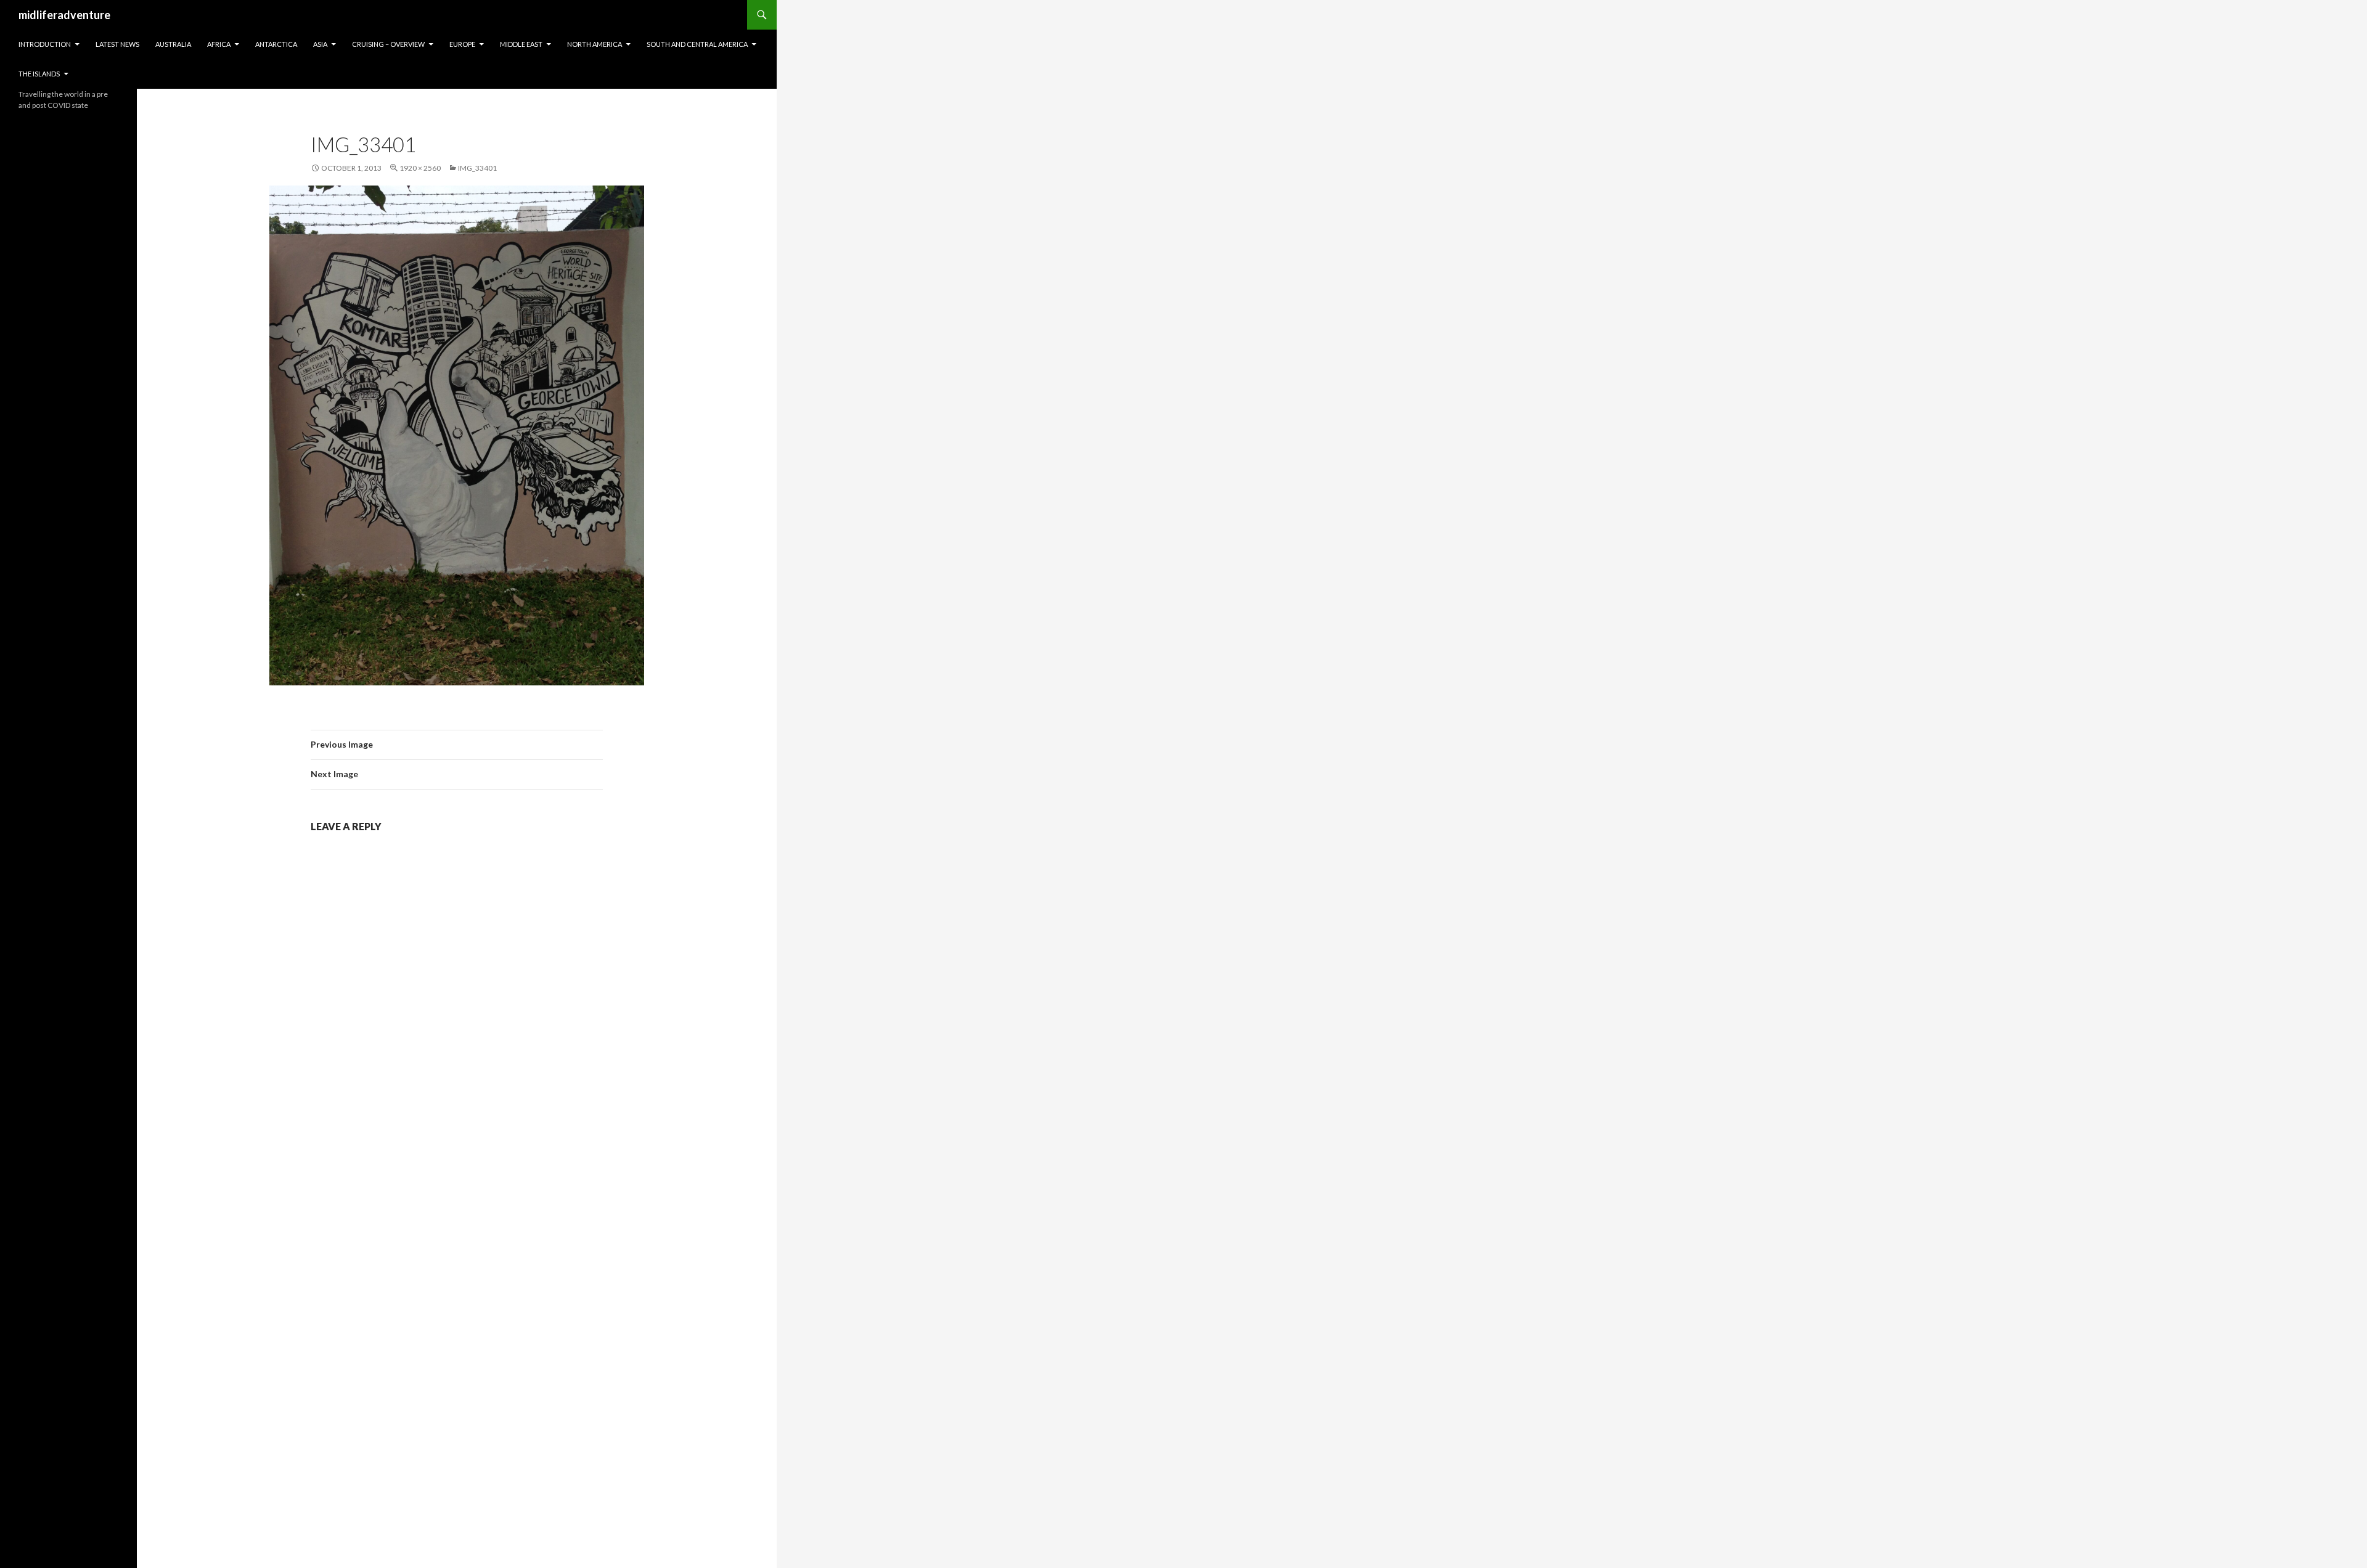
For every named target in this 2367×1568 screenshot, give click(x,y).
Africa (219, 44)
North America (595, 44)
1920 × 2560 (420, 168)
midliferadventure (64, 15)
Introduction (45, 44)
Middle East (521, 44)
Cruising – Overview (388, 44)
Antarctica (276, 44)
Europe (462, 44)
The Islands (39, 74)
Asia (320, 44)
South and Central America (697, 44)
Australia (173, 44)
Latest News (117, 44)
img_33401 (477, 168)
